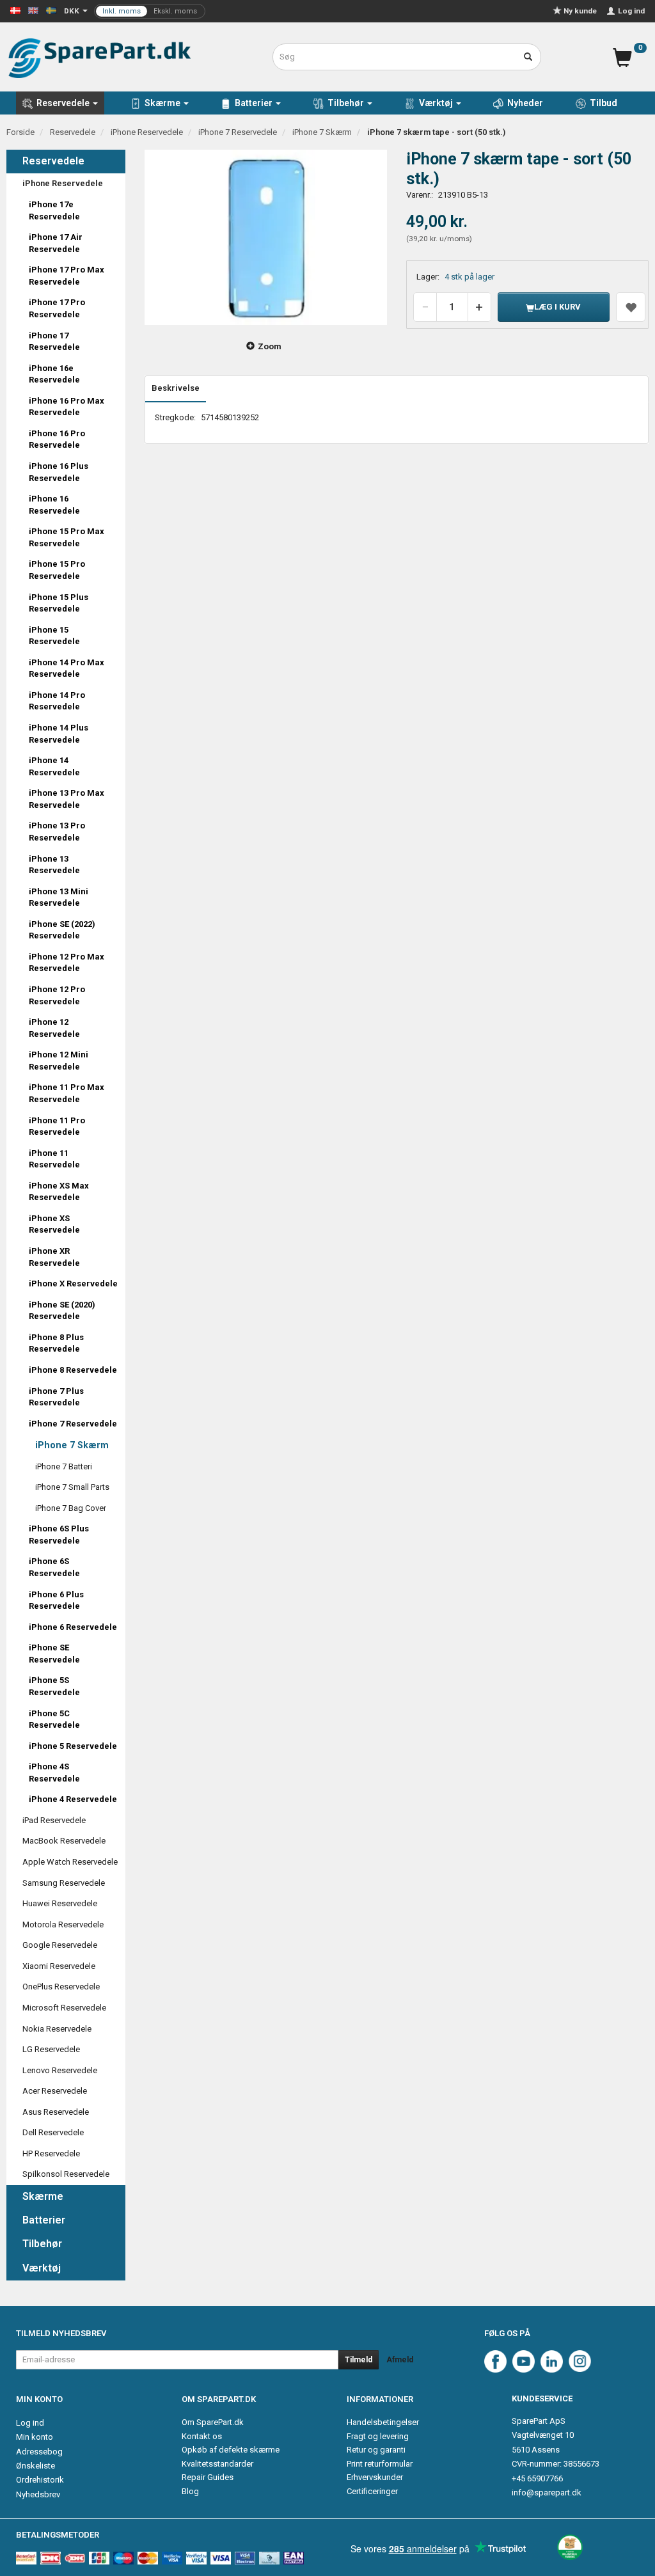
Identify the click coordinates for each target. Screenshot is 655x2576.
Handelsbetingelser (383, 2422)
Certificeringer (372, 2491)
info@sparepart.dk (547, 2493)
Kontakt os (202, 2436)
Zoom (270, 346)
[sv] (51, 10)
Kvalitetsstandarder (217, 2464)
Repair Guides (208, 2477)
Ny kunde (580, 11)
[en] (33, 10)
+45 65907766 (537, 2478)
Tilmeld (359, 2360)
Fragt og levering (378, 2436)
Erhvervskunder (375, 2477)
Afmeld (400, 2360)
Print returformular (380, 2464)
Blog (190, 2491)
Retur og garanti (376, 2450)
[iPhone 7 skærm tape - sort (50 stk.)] (266, 237)
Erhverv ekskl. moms (150, 11)
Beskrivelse (176, 388)
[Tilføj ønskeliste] (631, 307)
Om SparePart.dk (213, 2422)
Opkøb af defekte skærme (231, 2450)
